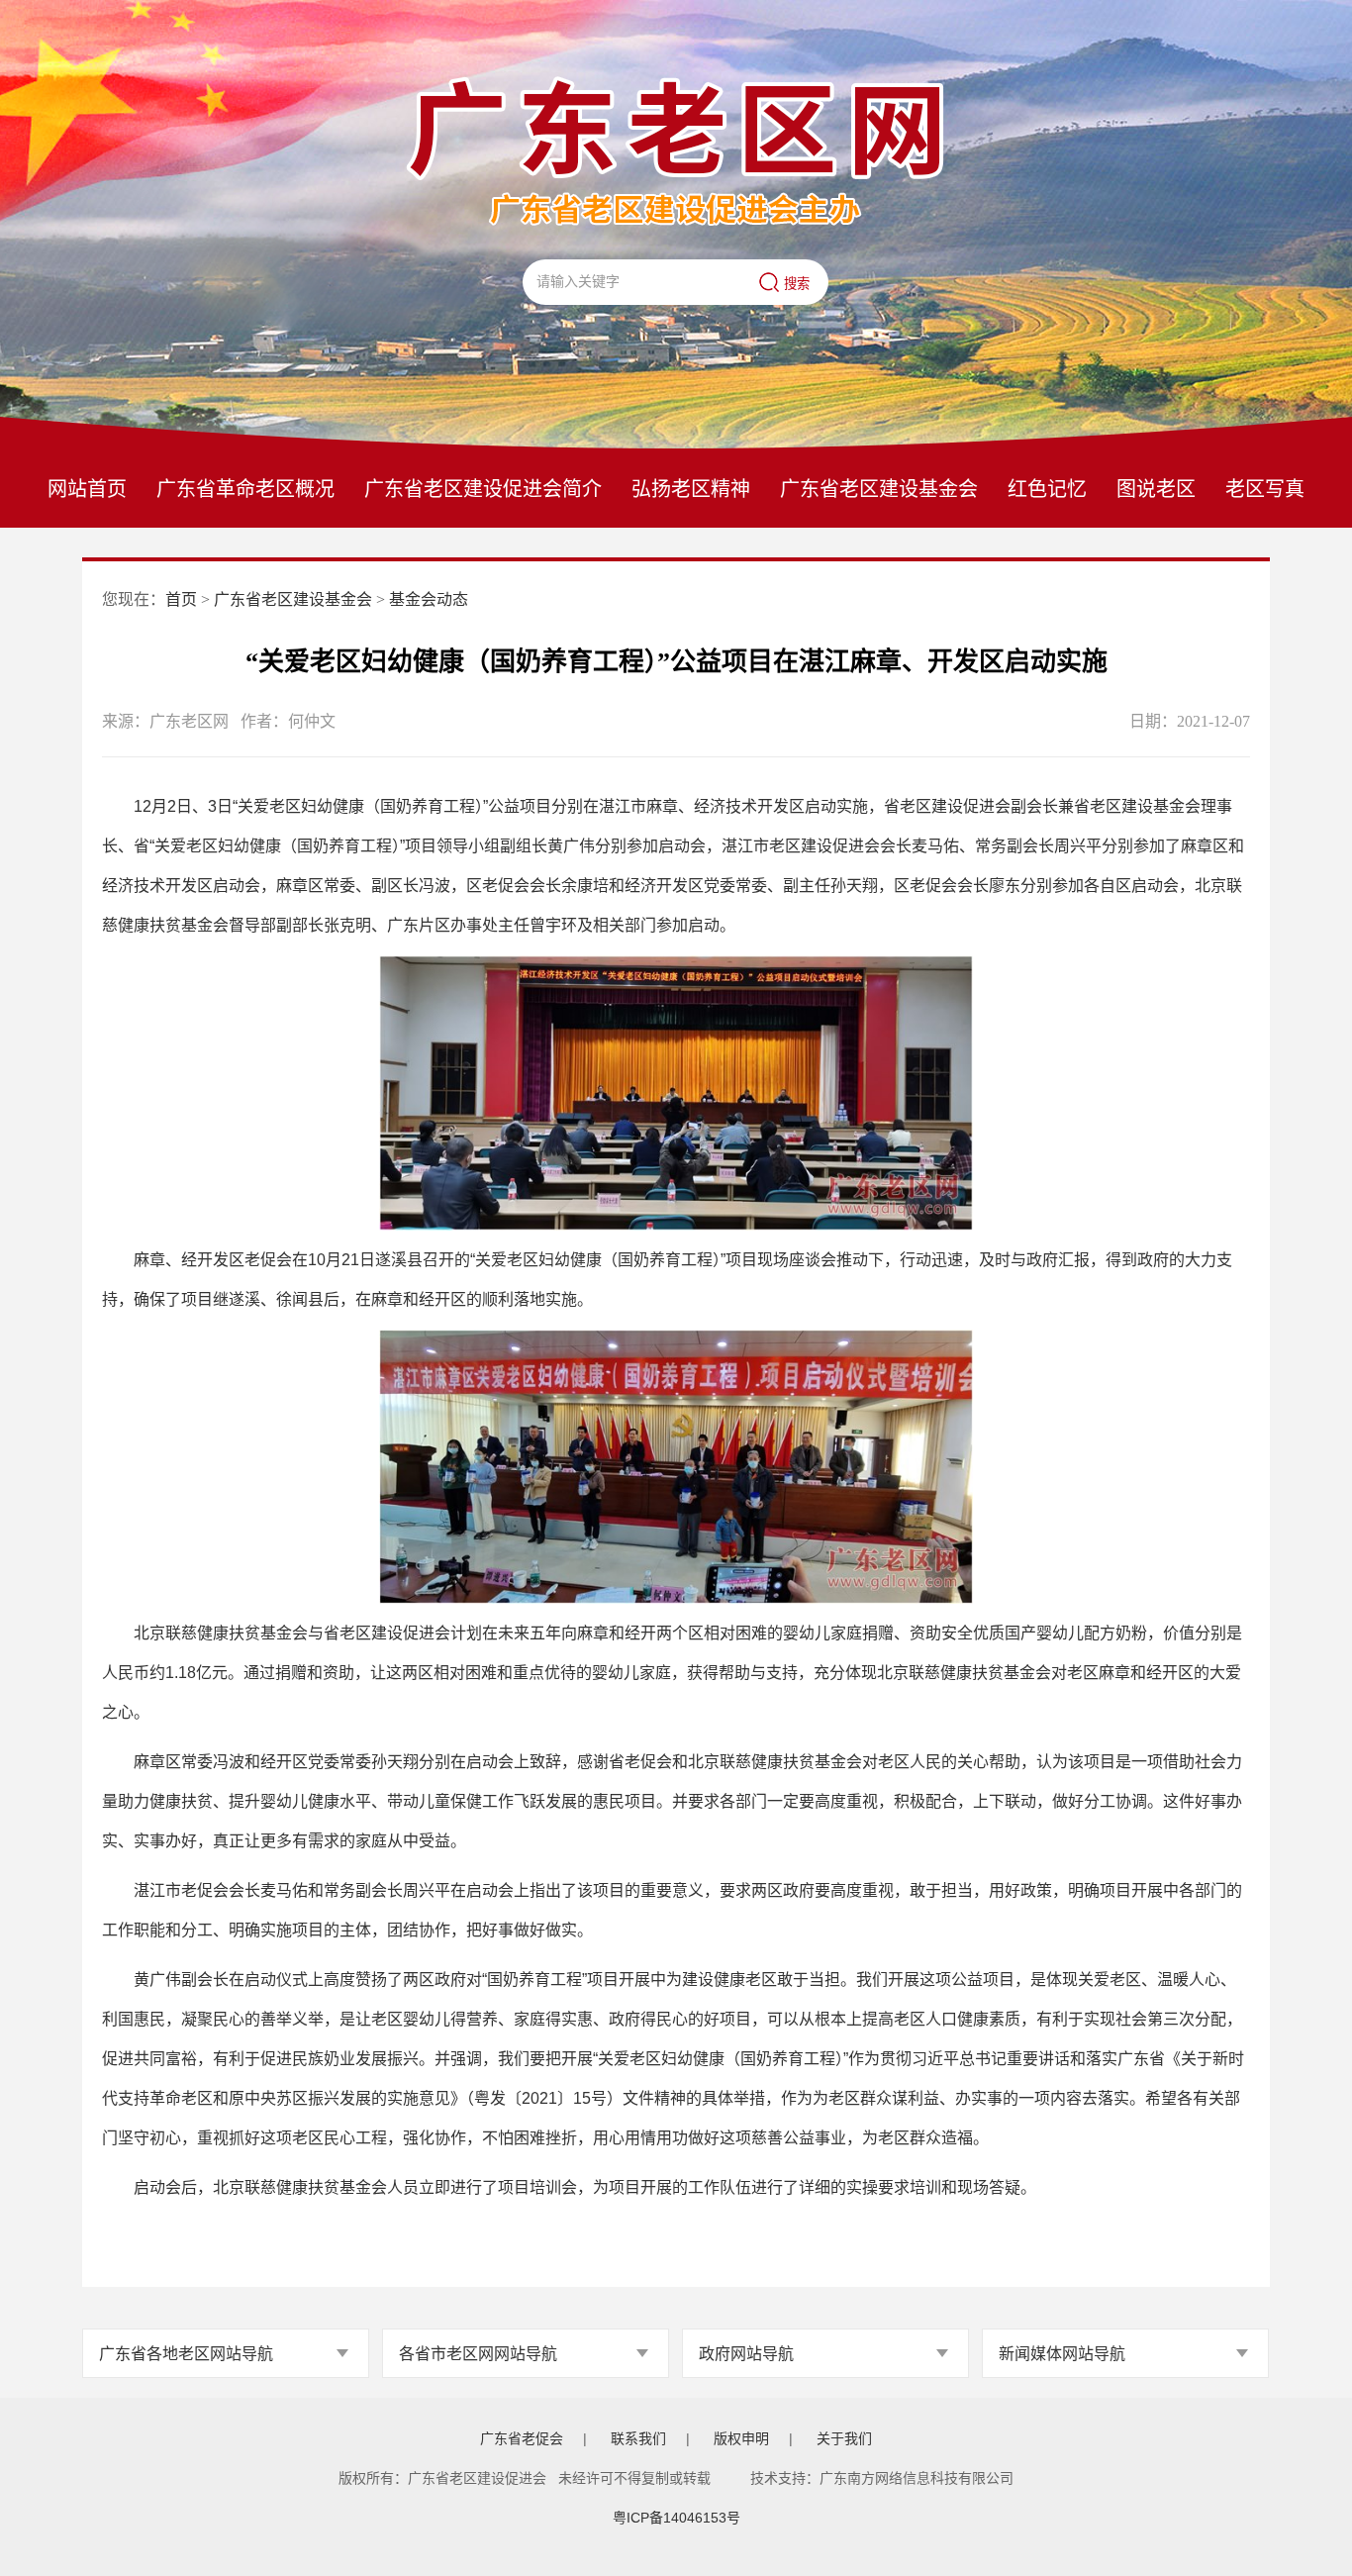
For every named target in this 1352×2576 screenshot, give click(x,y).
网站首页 (87, 489)
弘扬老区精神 (691, 489)
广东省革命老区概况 (245, 489)
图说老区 (1156, 489)
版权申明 (741, 2438)
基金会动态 (429, 599)
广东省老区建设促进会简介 (483, 489)
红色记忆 (1047, 489)
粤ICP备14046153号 (676, 2518)
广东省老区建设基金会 (879, 489)
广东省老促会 (522, 2438)
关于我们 (844, 2438)
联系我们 (638, 2438)
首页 (181, 599)
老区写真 (1265, 489)
